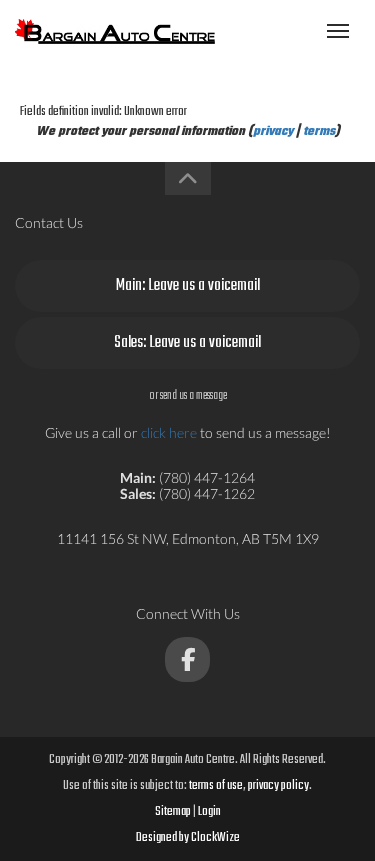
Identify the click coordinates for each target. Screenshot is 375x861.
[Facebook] (187, 659)
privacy (273, 132)
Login (209, 812)
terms (319, 132)
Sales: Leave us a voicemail (187, 343)
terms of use (216, 786)
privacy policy (278, 786)
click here (169, 432)
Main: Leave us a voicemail (188, 286)
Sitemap (173, 812)
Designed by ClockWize (188, 838)
